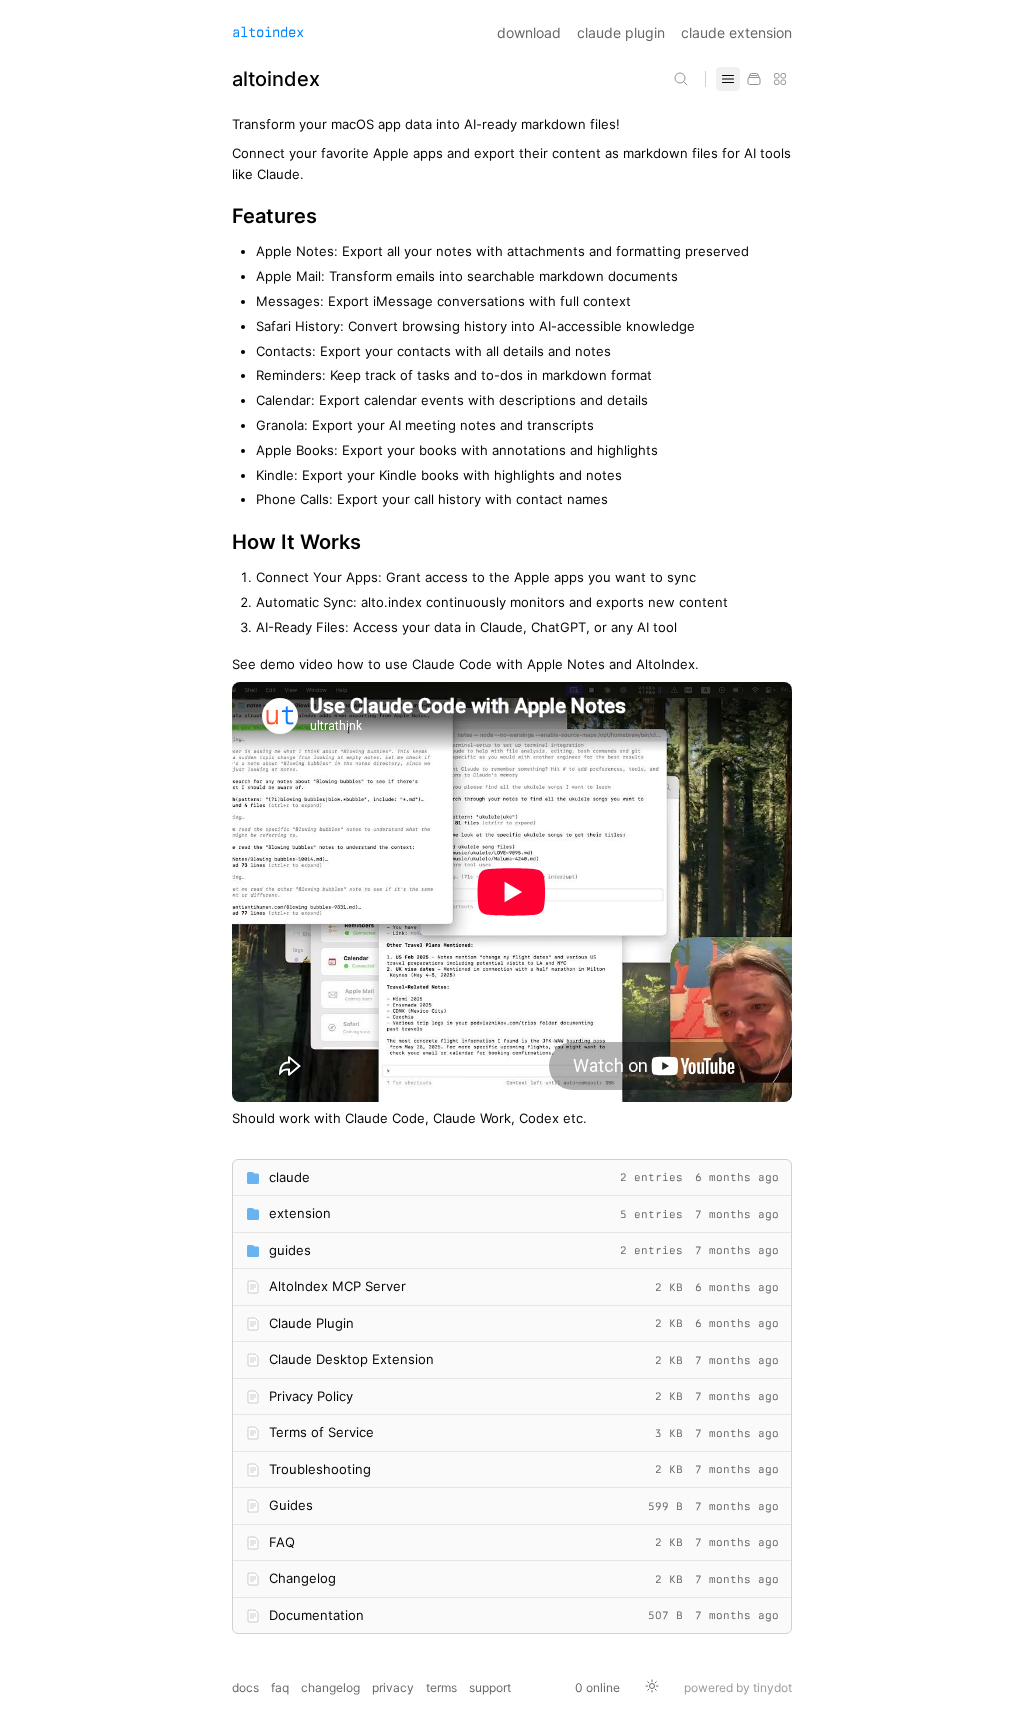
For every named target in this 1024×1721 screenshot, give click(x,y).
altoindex (268, 32)
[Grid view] (780, 79)
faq (280, 1687)
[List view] (728, 79)
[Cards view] (754, 79)
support (490, 1687)
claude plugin (621, 32)
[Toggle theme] (652, 1687)
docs (245, 1687)
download (529, 32)
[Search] (681, 79)
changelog (330, 1687)
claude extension (736, 32)
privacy (393, 1687)
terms (441, 1687)
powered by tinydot (738, 1687)
